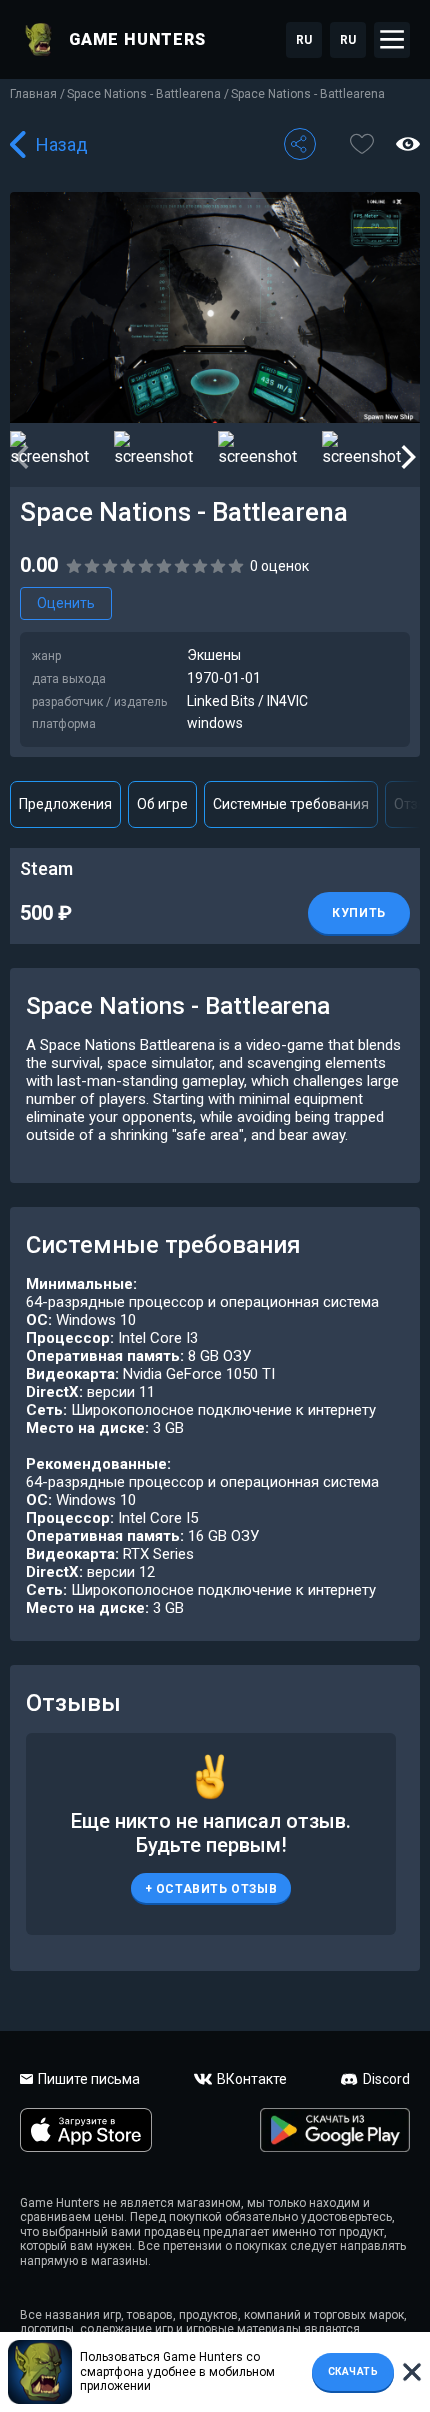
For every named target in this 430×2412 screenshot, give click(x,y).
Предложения (65, 804)
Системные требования (291, 804)
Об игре (162, 804)
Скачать (353, 2371)
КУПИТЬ (359, 913)
